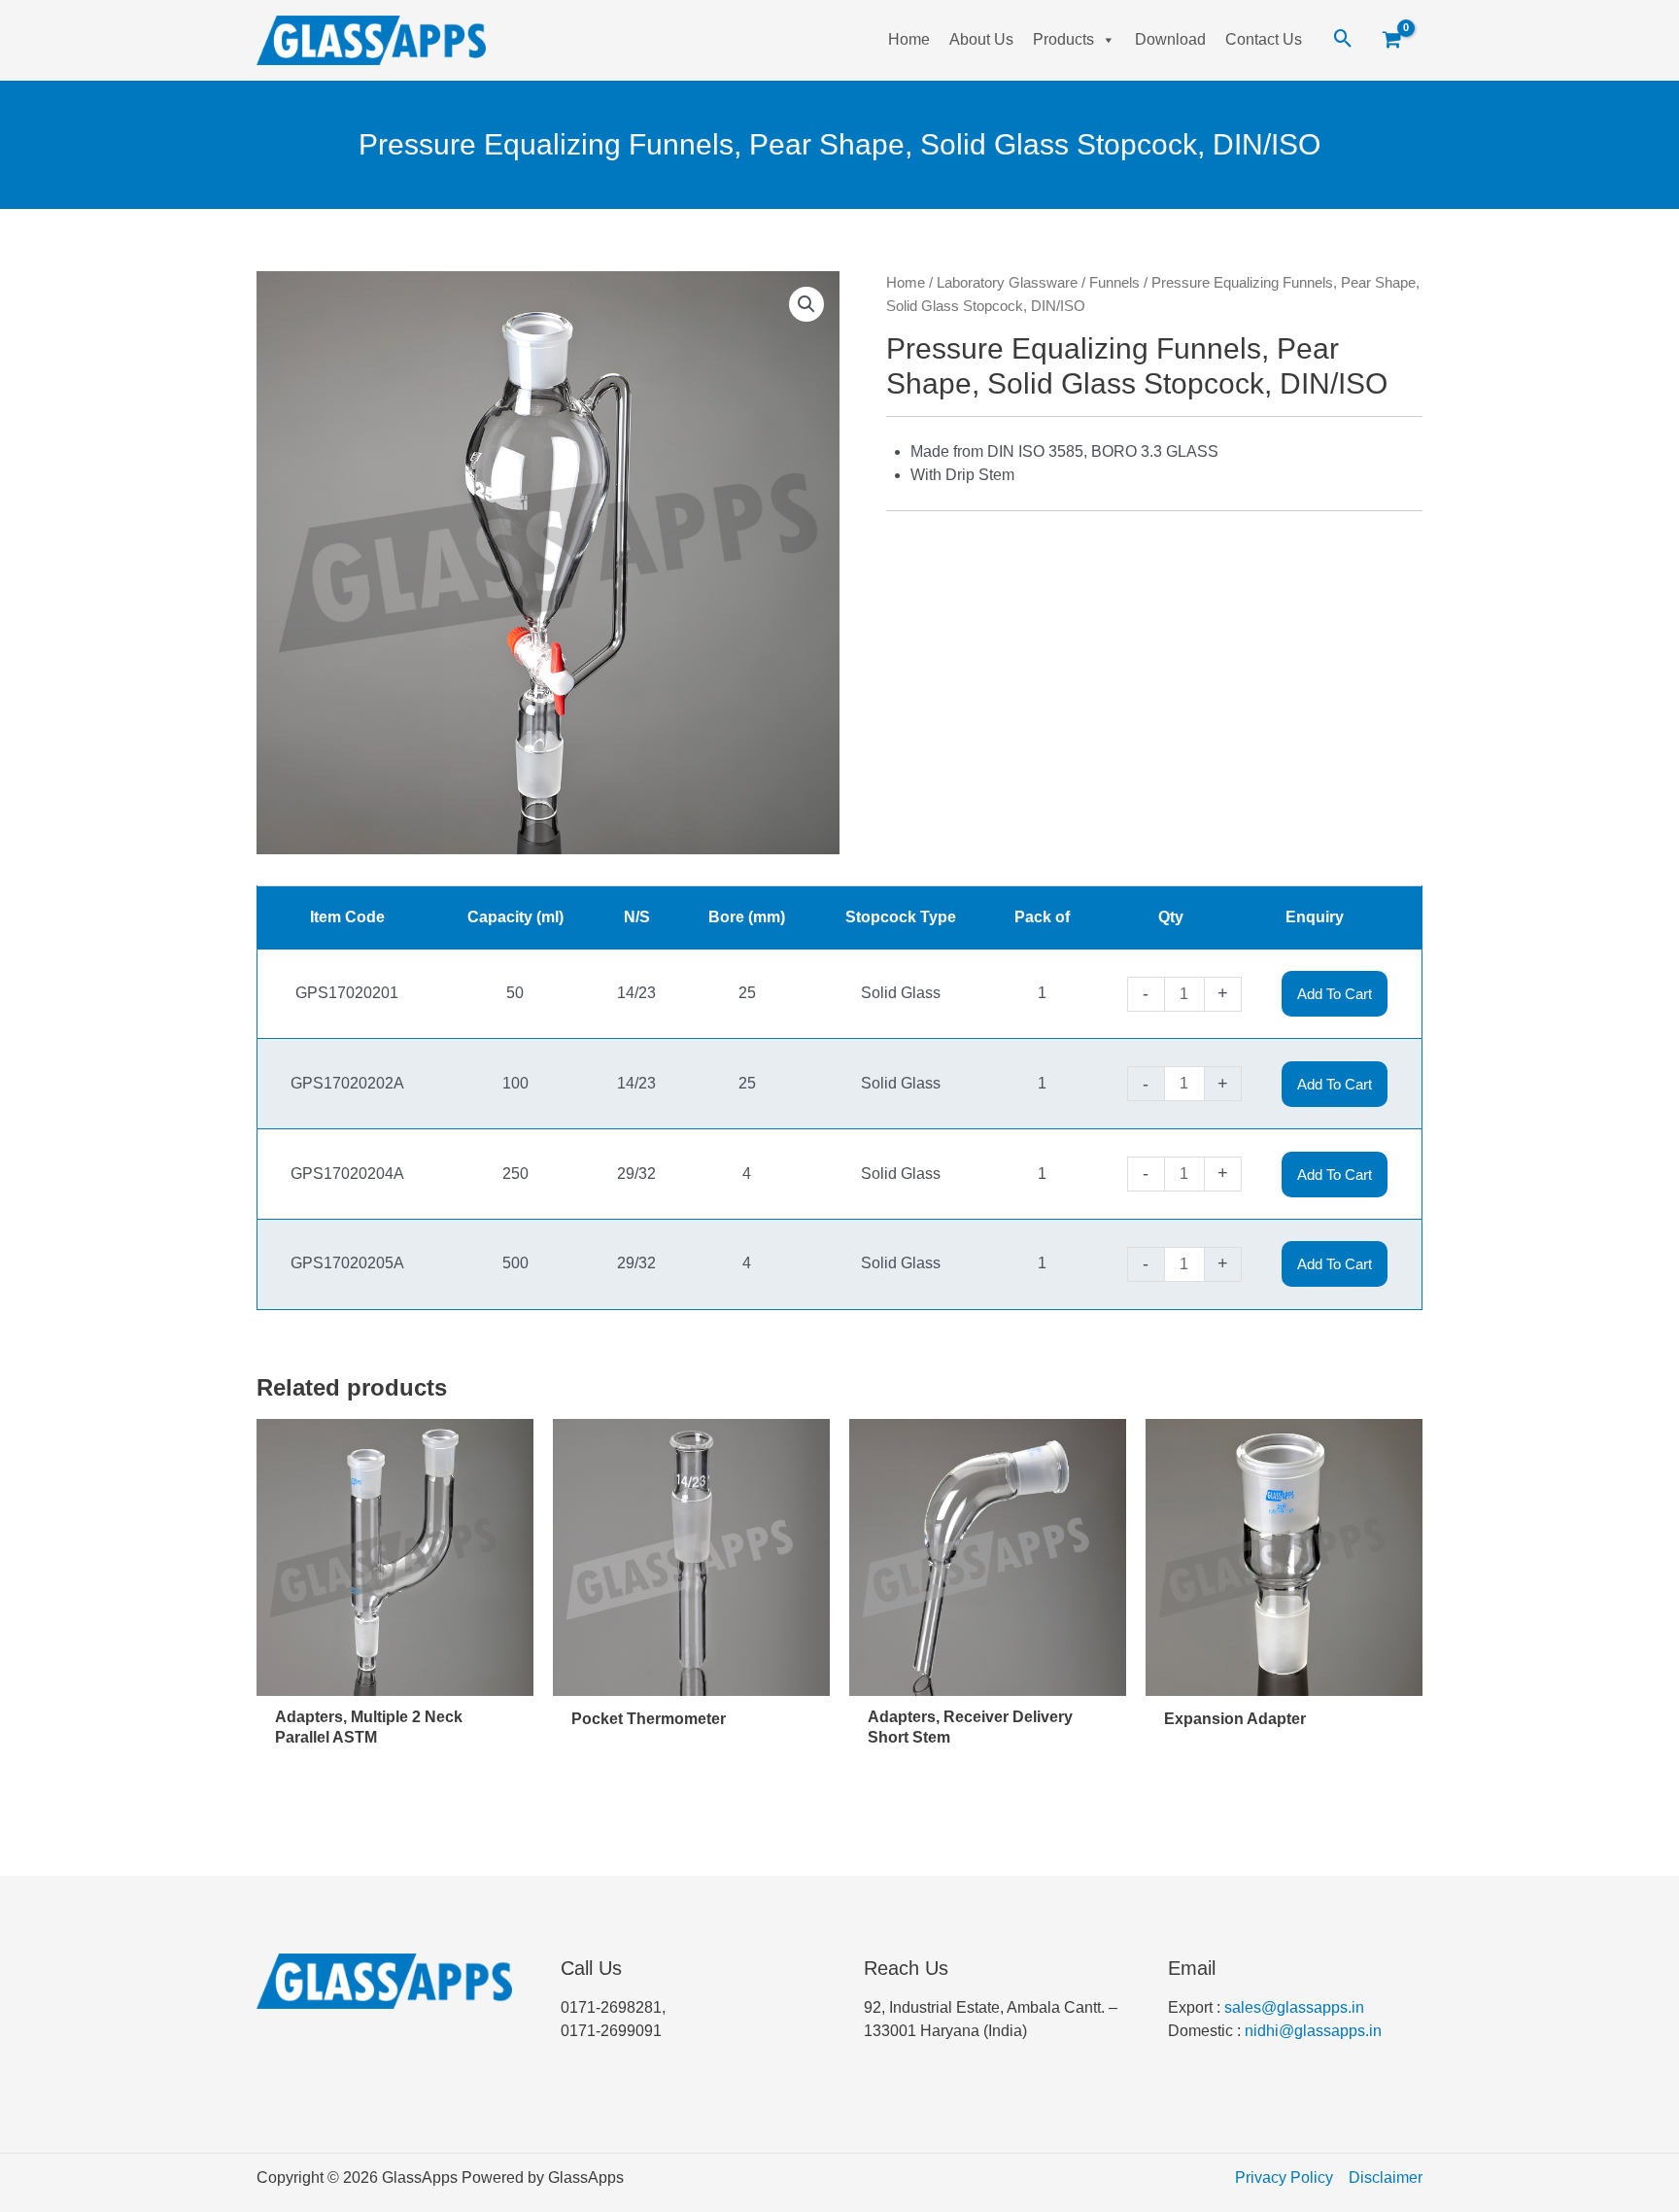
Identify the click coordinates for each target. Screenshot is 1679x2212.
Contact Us (1264, 39)
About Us (981, 39)
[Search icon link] (1343, 40)
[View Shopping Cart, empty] (1399, 41)
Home (909, 39)
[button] (806, 304)
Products (1063, 39)
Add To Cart (1335, 994)
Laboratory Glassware (1007, 283)
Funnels (1114, 283)
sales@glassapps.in (1294, 2007)
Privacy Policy (1284, 2177)
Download (1170, 39)
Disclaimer (1386, 2177)
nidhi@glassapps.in (1313, 2031)
